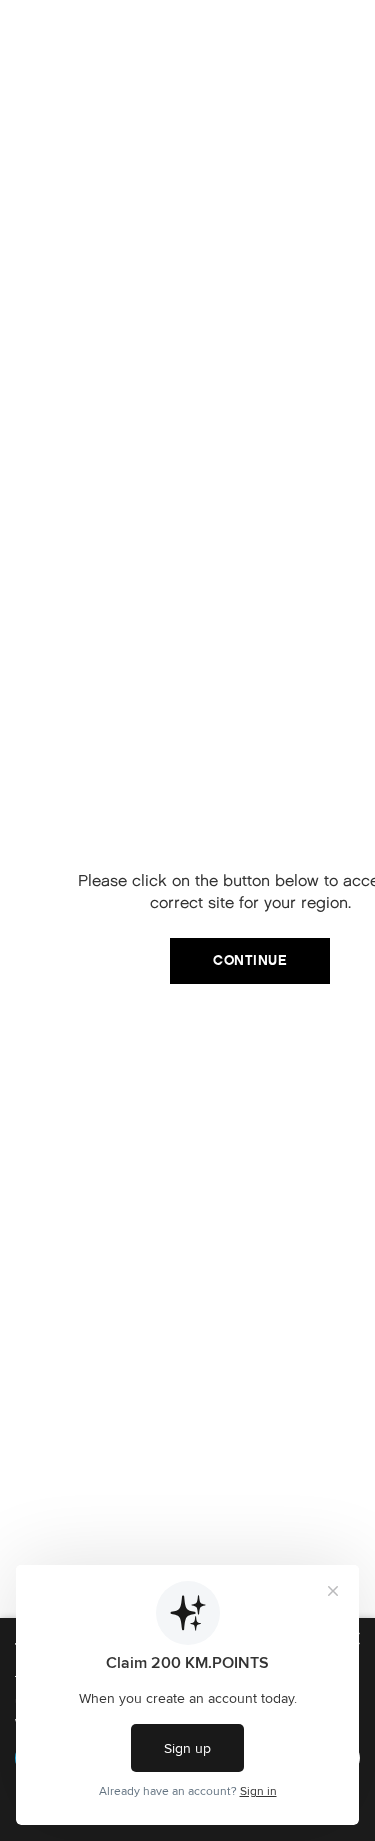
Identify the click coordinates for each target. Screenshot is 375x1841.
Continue (250, 960)
